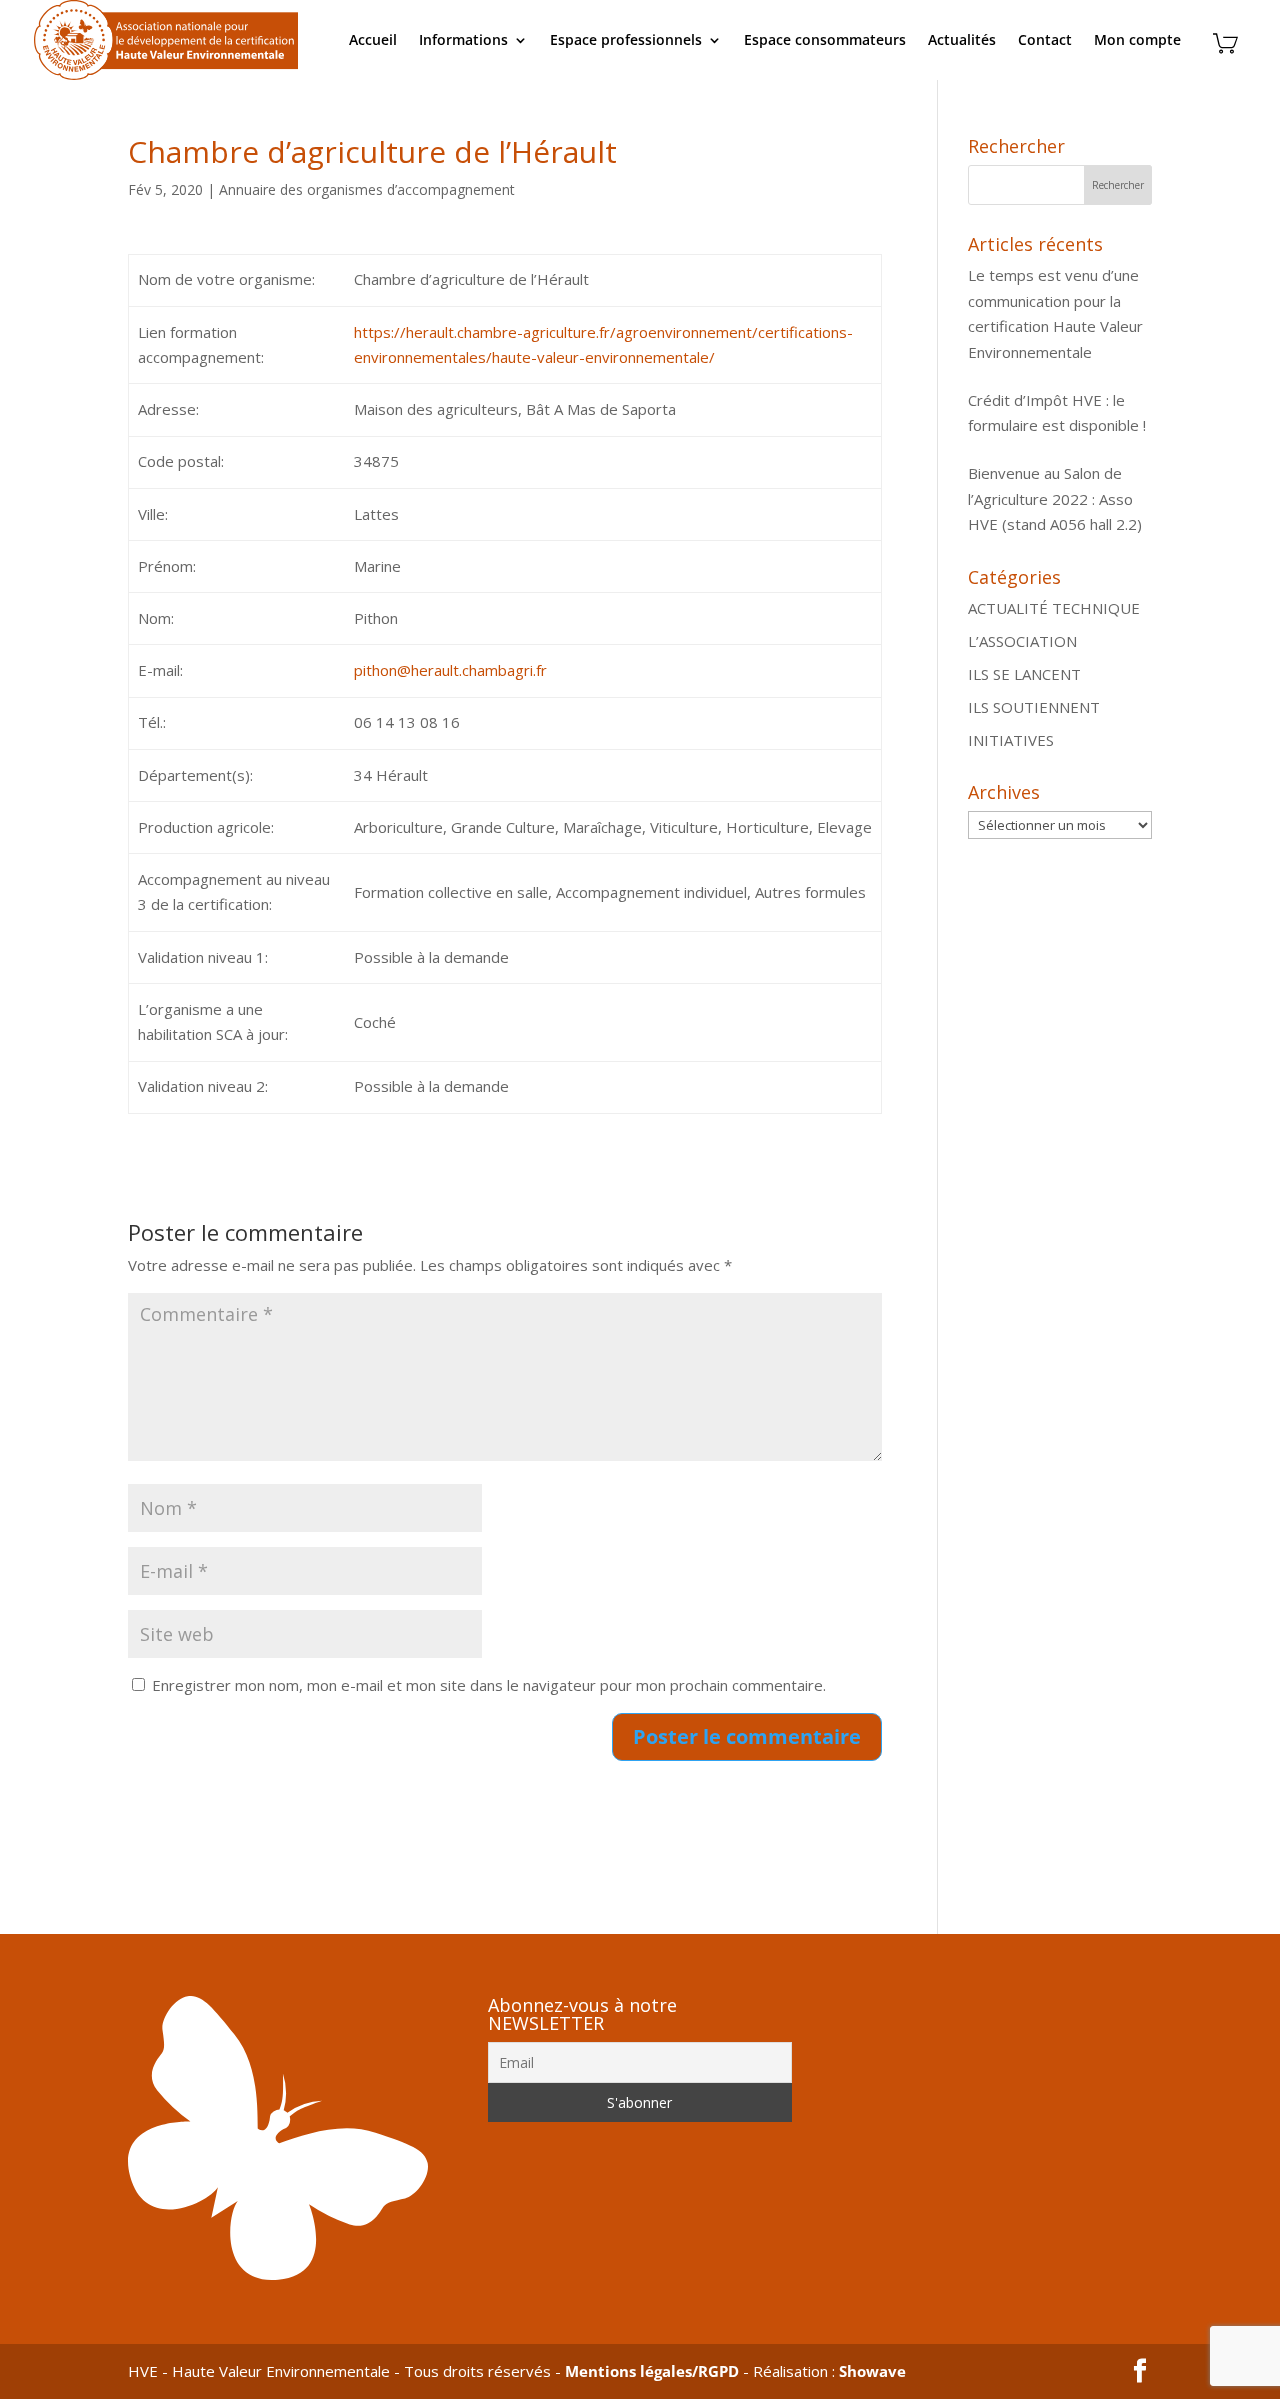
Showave (872, 2371)
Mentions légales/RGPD (652, 2371)
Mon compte (1137, 41)
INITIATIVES (1011, 740)
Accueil (373, 41)
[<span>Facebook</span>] (1140, 2372)
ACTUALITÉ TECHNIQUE (1054, 608)
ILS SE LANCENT (1024, 674)
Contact (1045, 41)
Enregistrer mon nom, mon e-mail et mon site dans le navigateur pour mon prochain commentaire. (489, 1685)
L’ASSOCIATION (1022, 641)
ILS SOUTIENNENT (1034, 707)
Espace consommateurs (825, 41)
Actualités (962, 41)
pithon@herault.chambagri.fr (450, 670)
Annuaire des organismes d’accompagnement (367, 189)
